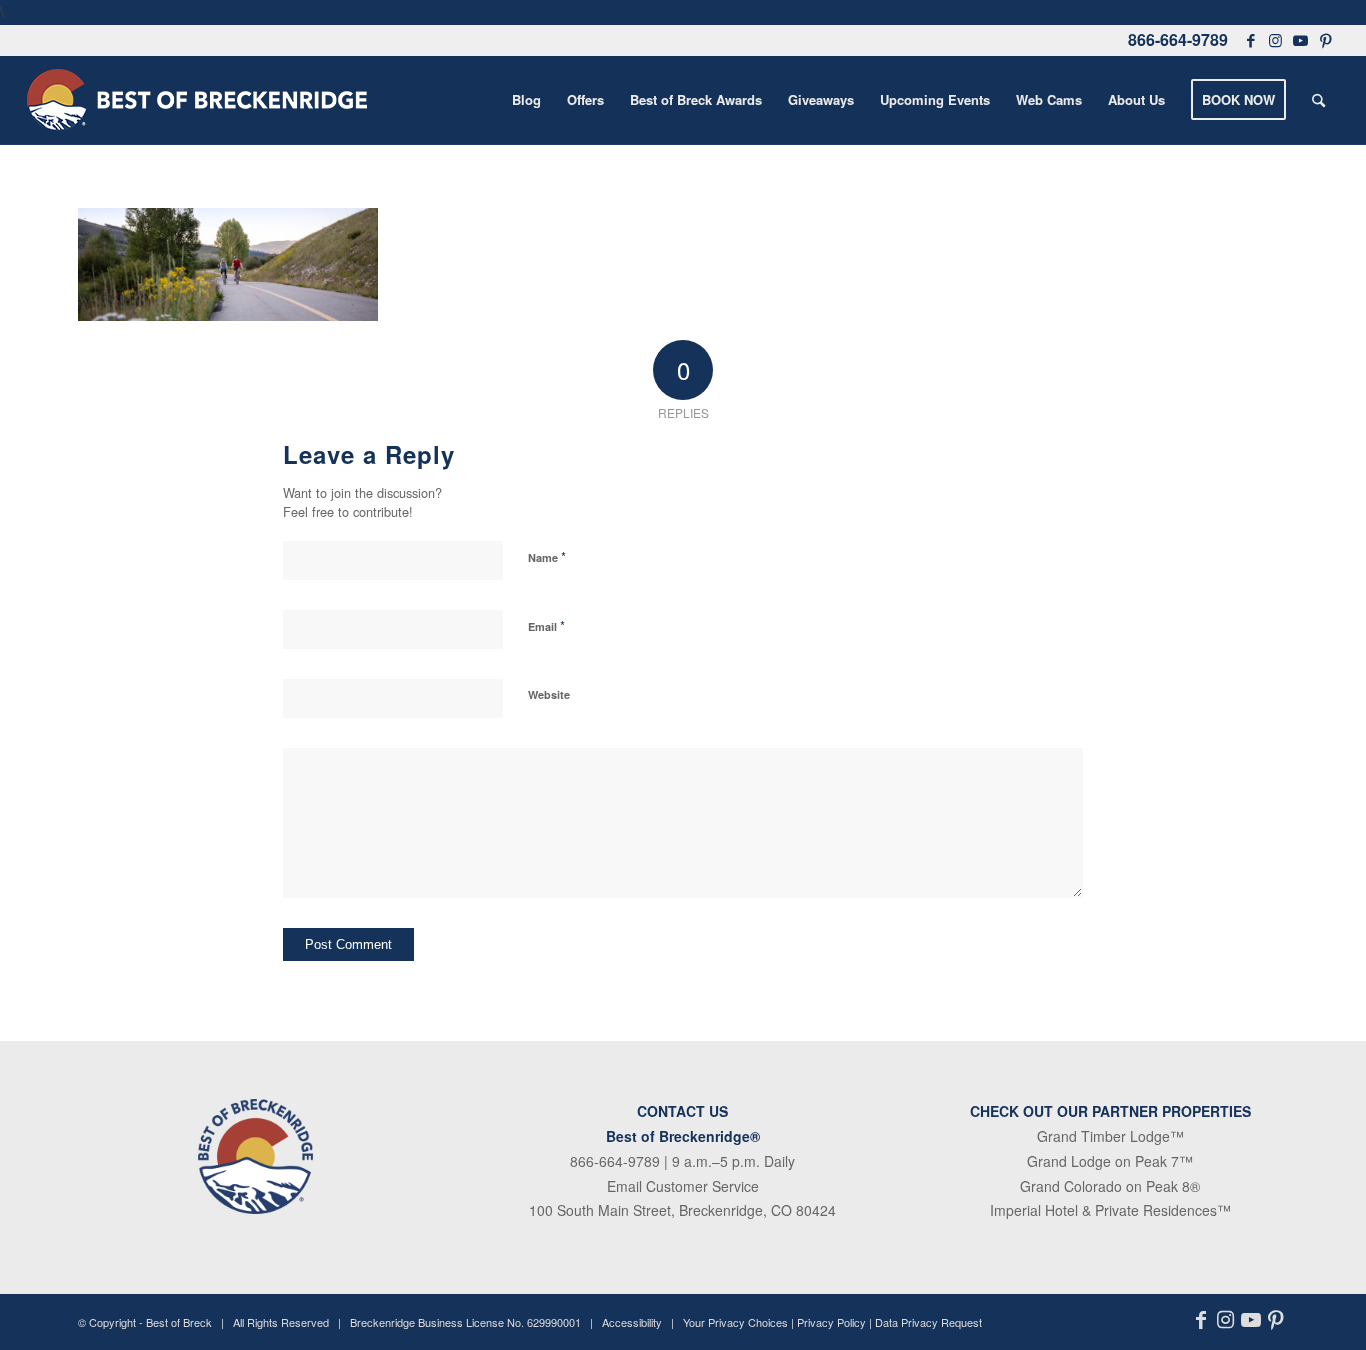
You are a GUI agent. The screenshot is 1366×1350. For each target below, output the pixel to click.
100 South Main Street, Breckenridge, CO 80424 (682, 1210)
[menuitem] (526, 100)
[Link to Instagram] (1276, 40)
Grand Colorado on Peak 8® (1110, 1186)
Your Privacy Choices (735, 1322)
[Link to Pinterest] (1326, 40)
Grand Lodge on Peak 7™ (1110, 1161)
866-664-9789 (1178, 39)
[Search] (1318, 100)
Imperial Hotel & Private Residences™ (1110, 1210)
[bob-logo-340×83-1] (197, 100)
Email (546, 625)
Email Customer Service (683, 1186)
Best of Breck (179, 1322)
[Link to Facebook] (1251, 40)
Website (549, 694)
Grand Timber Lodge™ (1110, 1136)
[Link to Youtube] (1301, 40)
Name (547, 556)
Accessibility (632, 1322)
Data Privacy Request (928, 1322)
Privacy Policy (831, 1322)
